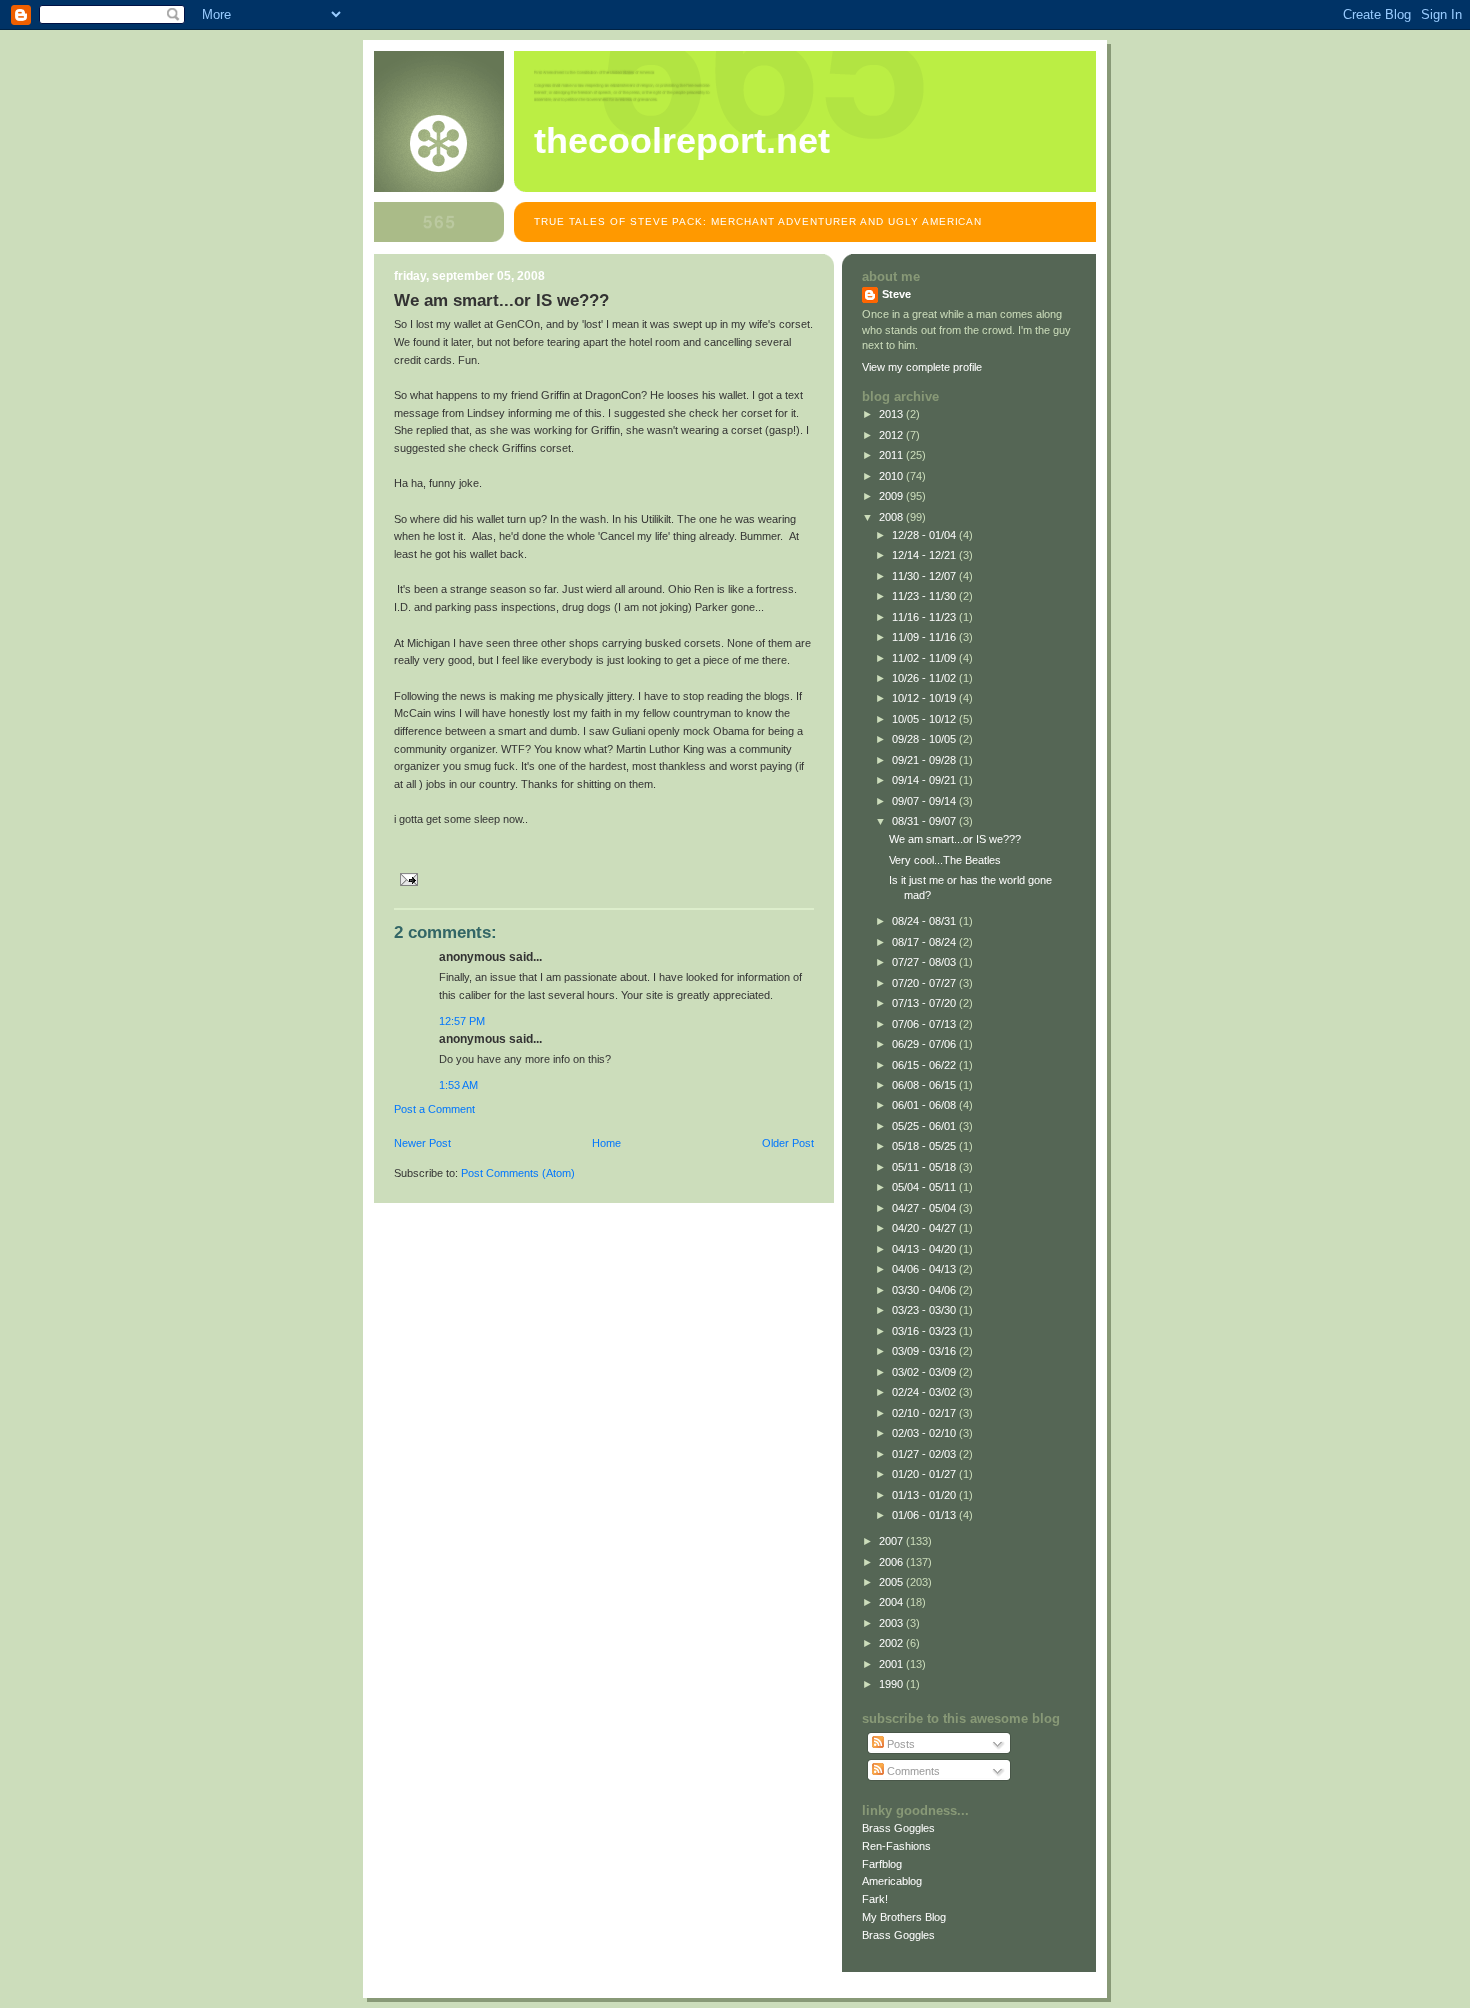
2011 (892, 455)
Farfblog (882, 1864)
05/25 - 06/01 (925, 1126)
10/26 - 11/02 (925, 678)
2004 (892, 1602)
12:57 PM (462, 1021)
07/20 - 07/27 (925, 983)
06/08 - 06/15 (925, 1085)
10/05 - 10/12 (925, 719)
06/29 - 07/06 (925, 1044)
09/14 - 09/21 (925, 780)
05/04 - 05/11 (925, 1187)
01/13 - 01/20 (925, 1495)
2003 (892, 1623)
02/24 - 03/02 (925, 1392)
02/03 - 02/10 (925, 1433)
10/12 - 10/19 (925, 698)
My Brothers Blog (904, 1917)
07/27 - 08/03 (925, 962)
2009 (892, 496)
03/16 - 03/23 (925, 1331)
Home (606, 1143)
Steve (896, 294)
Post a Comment (434, 1109)
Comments (912, 1771)
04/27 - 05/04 (925, 1208)
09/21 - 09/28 (925, 760)
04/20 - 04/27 (925, 1228)
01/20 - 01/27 (925, 1474)
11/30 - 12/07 (925, 576)
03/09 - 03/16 (925, 1351)
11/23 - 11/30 (925, 596)
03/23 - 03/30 (925, 1310)
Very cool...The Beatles (945, 860)
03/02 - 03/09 (925, 1372)
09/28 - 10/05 (925, 739)
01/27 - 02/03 (925, 1454)
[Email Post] (406, 879)
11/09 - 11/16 (925, 637)
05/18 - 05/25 (925, 1146)
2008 (892, 517)
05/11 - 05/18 (925, 1167)
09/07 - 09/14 (925, 801)
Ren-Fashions (896, 1846)
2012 (892, 435)
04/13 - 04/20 (925, 1249)
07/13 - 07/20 (925, 1003)
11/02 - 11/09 (925, 658)
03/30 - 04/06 (925, 1290)
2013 (892, 414)
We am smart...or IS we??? (955, 839)
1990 (892, 1684)
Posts (899, 1744)
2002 (892, 1643)
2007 (892, 1541)
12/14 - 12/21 (925, 555)
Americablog (892, 1881)
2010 (892, 476)
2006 (892, 1562)
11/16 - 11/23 (925, 617)
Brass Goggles (898, 1828)
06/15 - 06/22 (925, 1065)
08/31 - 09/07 (925, 821)
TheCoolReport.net (682, 141)
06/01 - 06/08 (925, 1105)
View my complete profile (922, 367)
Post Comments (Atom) (518, 1173)
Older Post (788, 1143)
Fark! (875, 1899)
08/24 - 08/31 (925, 921)
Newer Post (422, 1143)
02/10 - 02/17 (925, 1413)
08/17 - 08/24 (925, 942)
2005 (892, 1582)
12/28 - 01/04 (925, 535)
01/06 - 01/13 (925, 1515)
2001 (892, 1664)
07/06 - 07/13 (925, 1024)
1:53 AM (458, 1085)
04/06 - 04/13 (925, 1269)
